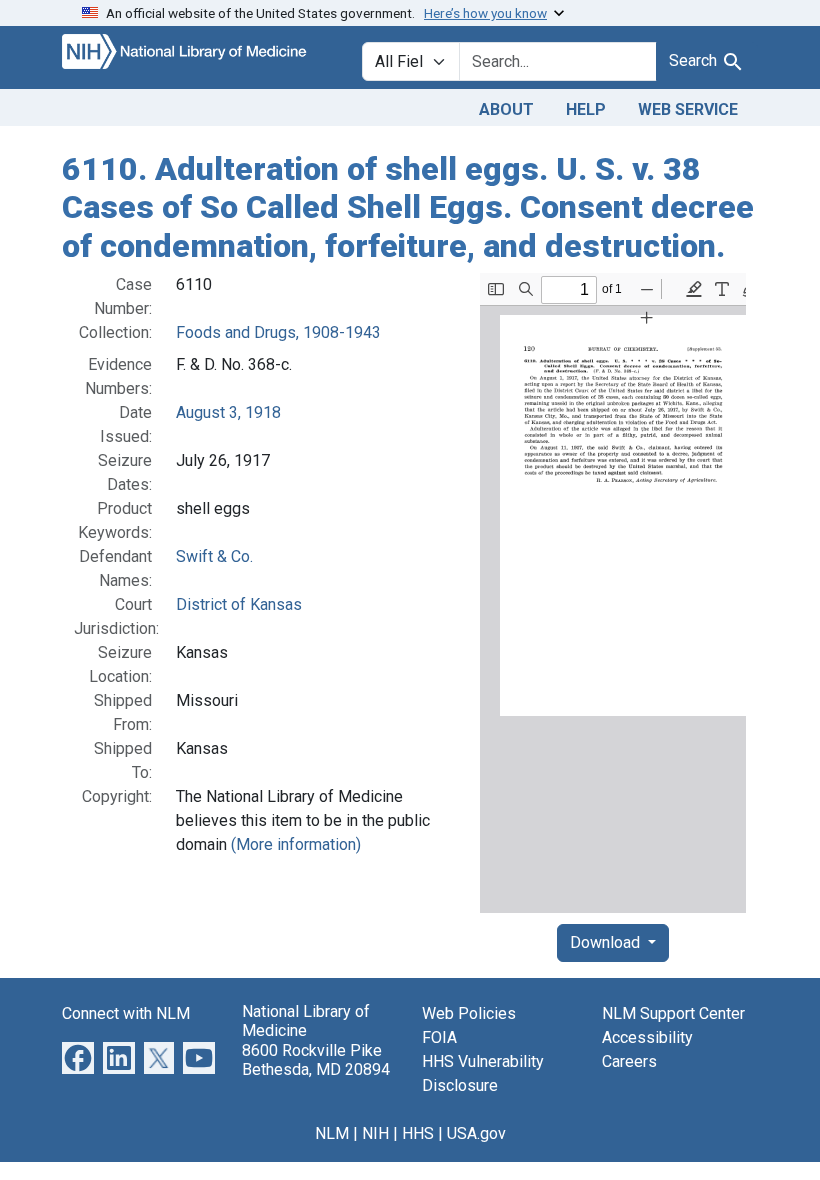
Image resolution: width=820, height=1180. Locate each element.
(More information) (296, 844)
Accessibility (647, 1037)
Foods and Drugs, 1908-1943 (278, 332)
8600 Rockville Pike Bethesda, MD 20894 (316, 1060)
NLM (332, 1133)
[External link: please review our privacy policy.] (78, 1056)
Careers (629, 1061)
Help (586, 109)
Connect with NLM (126, 1013)
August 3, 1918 (228, 412)
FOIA (439, 1037)
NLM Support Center (673, 1013)
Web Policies (469, 1013)
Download (607, 942)
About (506, 109)
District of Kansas (239, 604)
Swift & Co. (214, 556)
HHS (418, 1133)
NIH (375, 1133)
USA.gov (476, 1133)
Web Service (688, 109)
